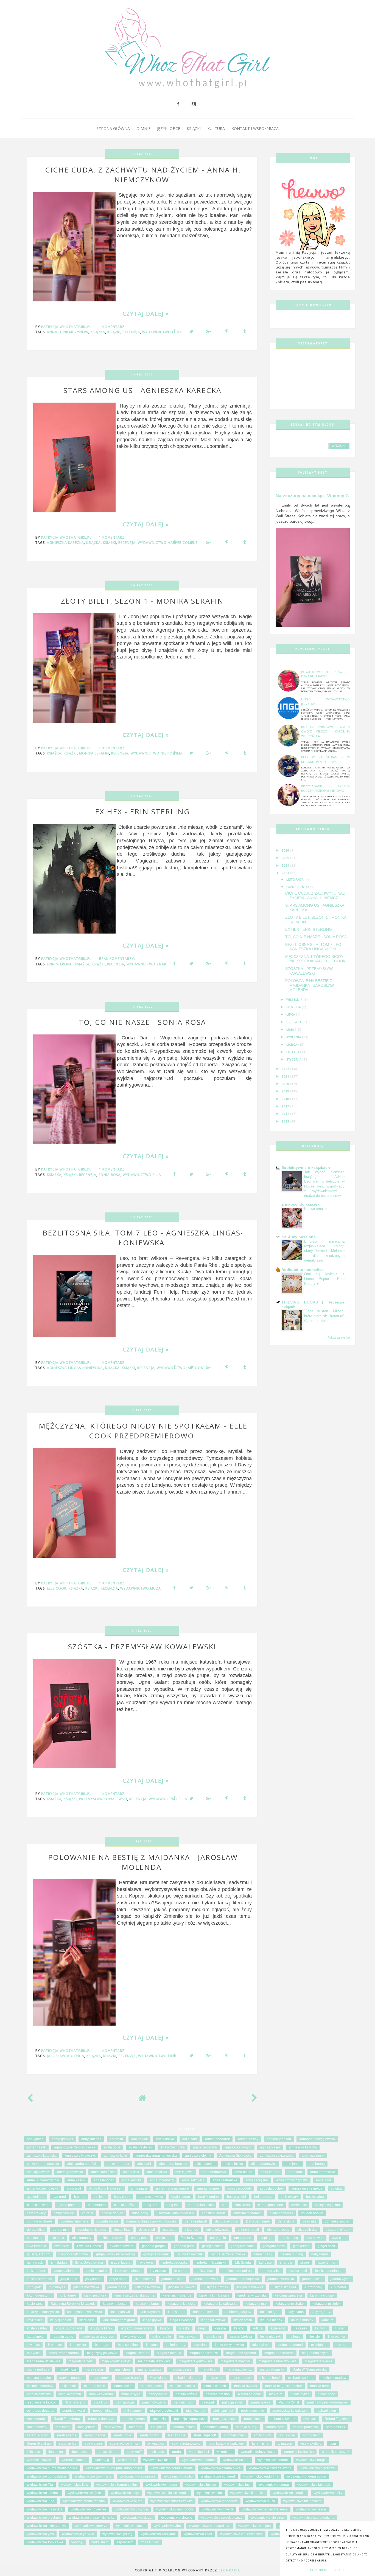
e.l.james (191, 2230)
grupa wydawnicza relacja (116, 2254)
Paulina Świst (289, 2402)
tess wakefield (311, 2444)
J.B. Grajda (243, 2263)
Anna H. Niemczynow (68, 332)
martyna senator (39, 2378)
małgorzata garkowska (196, 2361)
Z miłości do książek (300, 1204)
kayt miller (34, 2320)
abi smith (116, 2139)
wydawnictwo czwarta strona (270, 2468)
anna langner (104, 2180)
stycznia (294, 1059)
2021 (286, 1076)
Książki (194, 128)
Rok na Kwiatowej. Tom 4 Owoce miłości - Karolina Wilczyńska (326, 731)
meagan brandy (130, 2378)
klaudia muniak (302, 2320)
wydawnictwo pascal (311, 2509)
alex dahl (144, 2164)
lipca (291, 1014)
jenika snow (205, 2271)
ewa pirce (62, 2246)
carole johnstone (271, 2205)
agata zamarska (205, 2147)
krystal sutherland (69, 2328)
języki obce (118, 2279)
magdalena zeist (81, 2361)
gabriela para (184, 2246)
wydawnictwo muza (141, 1588)
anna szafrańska (225, 2180)
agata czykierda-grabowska (75, 2147)
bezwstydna (315, 2197)
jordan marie (117, 2287)
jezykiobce (93, 2279)
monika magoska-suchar (284, 2386)
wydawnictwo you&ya (78, 2534)
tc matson (285, 2444)
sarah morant (149, 2435)
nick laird (276, 2394)
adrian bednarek (217, 2139)
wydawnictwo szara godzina (313, 2518)
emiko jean (164, 2238)
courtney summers (74, 2221)
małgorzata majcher (236, 2361)
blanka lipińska (125, 2205)
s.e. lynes (157, 2427)
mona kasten (123, 2386)
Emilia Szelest (191, 2238)
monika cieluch (215, 2386)
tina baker (56, 2452)
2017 (286, 1106)
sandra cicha (275, 2427)
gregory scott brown (73, 2254)
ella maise (35, 2238)
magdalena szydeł (316, 2353)
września (295, 1000)
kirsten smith (243, 2320)
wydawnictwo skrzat (138, 2518)
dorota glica (36, 2230)
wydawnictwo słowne (176, 2518)
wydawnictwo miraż (128, 2501)
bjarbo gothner (69, 2205)
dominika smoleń (338, 2221)
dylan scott (147, 2230)
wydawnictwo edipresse (138, 2476)
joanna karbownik (205, 2279)
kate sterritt (176, 2312)
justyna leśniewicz (250, 2287)
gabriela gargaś (154, 2246)
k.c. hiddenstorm (39, 2295)
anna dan (295, 2172)
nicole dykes (300, 2394)
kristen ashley (37, 2328)
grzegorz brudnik (156, 2254)
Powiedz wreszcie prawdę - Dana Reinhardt (326, 674)
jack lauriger (36, 2271)
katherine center (205, 2312)
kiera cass (87, 2320)
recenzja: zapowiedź (189, 2419)
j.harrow (286, 2263)
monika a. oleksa (183, 2386)
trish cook (157, 2452)
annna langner (208, 2188)
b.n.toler (100, 2197)
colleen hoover (312, 2213)
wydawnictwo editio (178, 2476)
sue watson (93, 2444)
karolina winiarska (288, 2295)
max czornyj (101, 2378)
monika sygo (131, 2394)
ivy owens (146, 2263)
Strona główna (113, 128)
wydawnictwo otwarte (218, 2509)
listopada (296, 880)
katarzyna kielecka (182, 2304)
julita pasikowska (147, 2287)
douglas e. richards (92, 2230)
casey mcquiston (327, 2205)
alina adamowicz (264, 2164)
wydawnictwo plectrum (44, 2518)
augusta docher (271, 2188)
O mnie (143, 128)
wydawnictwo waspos (254, 2526)
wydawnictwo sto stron (267, 2518)
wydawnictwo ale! (236, 2460)
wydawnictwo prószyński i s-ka (92, 2518)
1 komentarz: (113, 327)
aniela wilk (131, 2172)
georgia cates (212, 2246)
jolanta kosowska (86, 2287)
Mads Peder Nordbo (64, 2353)
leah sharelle (161, 2337)
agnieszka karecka (65, 543)
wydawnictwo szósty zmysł (47, 2526)
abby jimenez (91, 2139)
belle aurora (263, 2197)
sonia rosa (110, 1175)
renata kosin (253, 2419)
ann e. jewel (184, 2172)
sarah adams (66, 2435)
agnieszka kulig (115, 2156)
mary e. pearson (71, 2378)
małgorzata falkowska (154, 2361)
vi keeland (225, 2452)
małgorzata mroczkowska (278, 2361)
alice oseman (205, 2164)
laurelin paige (63, 2337)
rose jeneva (87, 2427)
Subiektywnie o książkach (306, 1167)
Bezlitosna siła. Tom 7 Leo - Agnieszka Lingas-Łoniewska (143, 1238)
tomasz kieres (108, 2452)
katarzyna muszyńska (43, 2312)
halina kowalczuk (190, 2254)
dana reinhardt (196, 2221)
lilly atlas (33, 2345)
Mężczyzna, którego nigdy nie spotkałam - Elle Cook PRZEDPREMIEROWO (143, 1431)
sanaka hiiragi (247, 2427)
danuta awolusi (226, 2221)
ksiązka (184, 2328)
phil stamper (133, 2411)
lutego (293, 1052)
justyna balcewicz (181, 2287)
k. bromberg (313, 2287)
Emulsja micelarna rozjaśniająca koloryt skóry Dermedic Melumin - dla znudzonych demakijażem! (324, 1251)
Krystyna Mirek (101, 2328)
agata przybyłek (140, 2147)
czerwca (295, 1022)
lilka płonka (337, 2337)
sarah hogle (122, 2435)
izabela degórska (175, 2263)
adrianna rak (36, 2147)
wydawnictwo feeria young (306, 2476)
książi (202, 2328)
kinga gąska (152, 2320)
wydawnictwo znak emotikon (241, 2534)
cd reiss (88, 2213)
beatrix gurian (209, 2197)
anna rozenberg (162, 2180)
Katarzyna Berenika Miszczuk (73, 2304)
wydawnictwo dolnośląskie (47, 2476)
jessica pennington (329, 2271)
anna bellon (243, 2172)
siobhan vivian (235, 2435)
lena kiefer (213, 2337)
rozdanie (136, 2427)
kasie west (35, 2304)
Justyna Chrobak (216, 2287)
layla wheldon (133, 2337)
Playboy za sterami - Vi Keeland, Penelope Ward (326, 759)
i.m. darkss (59, 2263)
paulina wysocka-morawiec (328, 2402)
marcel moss (67, 2369)
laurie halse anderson (98, 2337)
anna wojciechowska (43, 2188)
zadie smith (100, 2542)
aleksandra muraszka (43, 2164)
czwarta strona (107, 2221)
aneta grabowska (70, 2172)
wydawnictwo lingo (125, 2493)
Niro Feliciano (75, 2402)
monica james (151, 2386)
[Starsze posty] (254, 2100)
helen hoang (263, 2254)
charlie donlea (113, 2213)
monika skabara (101, 2394)
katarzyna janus (148, 2304)
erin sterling (60, 964)
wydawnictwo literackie (247, 2493)
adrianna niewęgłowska (317, 2139)
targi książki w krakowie (226, 2444)
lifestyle (314, 2337)
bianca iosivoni (38, 2205)
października (298, 887)
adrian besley (248, 2139)
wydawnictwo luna (41, 2501)
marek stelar (94, 2369)
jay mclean (158, 2271)
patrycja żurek (233, 2402)
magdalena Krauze (204, 2353)
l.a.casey (300, 2328)
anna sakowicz (193, 2180)
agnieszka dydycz (238, 2147)
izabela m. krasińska (211, 2263)
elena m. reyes (278, 2230)
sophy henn (312, 2435)
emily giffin (218, 2238)
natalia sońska (187, 2394)
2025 (286, 858)
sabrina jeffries (184, 2427)
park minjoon (184, 2402)
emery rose (139, 2238)
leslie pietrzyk (270, 2337)
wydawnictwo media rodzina (84, 2501)
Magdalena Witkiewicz (44, 2361)
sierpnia (294, 1007)
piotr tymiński (223, 2411)
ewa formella (37, 2246)
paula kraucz (261, 2402)
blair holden (97, 2205)
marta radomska (272, 2369)
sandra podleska (305, 2427)
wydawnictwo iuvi (237, 2485)
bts (224, 2205)
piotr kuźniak (196, 2411)
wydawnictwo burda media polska (52, 2468)
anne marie (139, 2188)
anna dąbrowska (323, 2172)
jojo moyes (57, 2287)
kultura (258, 2328)
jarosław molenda (66, 2056)
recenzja (131, 332)
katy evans (296, 2312)
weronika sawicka (40, 2460)
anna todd (324, 2180)
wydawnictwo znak (146, 964)
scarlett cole (176, 2435)
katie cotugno (269, 2312)
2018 (286, 1099)
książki (114, 332)
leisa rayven (188, 2337)
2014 (286, 1114)
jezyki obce (69, 2279)
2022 (286, 1069)
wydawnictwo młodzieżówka (172, 2501)
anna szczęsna (257, 2180)
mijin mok (69, 2386)
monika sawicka (39, 2394)
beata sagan (181, 2197)
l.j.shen (340, 2328)
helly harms (320, 2254)
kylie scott (278, 2328)
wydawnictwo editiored (218, 2476)
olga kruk (100, 2402)
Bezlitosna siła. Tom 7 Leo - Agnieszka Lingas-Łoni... (314, 947)
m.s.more (343, 2345)
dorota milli (61, 2230)
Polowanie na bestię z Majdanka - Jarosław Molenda (143, 1862)
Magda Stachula (169, 2353)
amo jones (293, 2164)
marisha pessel (181, 2369)
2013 (286, 1121)
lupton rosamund (290, 2345)
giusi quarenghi (39, 2254)
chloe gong (140, 2213)
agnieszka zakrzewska (277, 2156)
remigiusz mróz (224, 2419)
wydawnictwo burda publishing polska (114, 2468)
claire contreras (281, 2213)
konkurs (327, 2320)
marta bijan (209, 2369)
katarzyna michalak (290, 2304)
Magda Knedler (137, 2353)
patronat (208, 2402)
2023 (286, 873)
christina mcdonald (247, 2213)
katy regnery (321, 2312)
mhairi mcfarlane (188, 2378)
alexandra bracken (173, 2164)
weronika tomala (74, 2460)
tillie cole (33, 2452)
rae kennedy (36, 2419)
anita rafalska (157, 2172)
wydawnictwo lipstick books (168, 2493)
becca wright (237, 2197)
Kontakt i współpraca (255, 128)
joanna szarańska (281, 2279)
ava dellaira (36, 2197)
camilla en (242, 2205)
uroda (177, 2452)
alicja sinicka (233, 2164)
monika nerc (319, 2386)
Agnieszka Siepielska (235, 2156)
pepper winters (104, 2411)
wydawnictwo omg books (175, 2509)
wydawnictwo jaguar (274, 2485)
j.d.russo (265, 2263)
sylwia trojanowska (186, 2444)
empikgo (266, 2238)
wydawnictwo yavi (40, 2534)
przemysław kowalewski (103, 1799)
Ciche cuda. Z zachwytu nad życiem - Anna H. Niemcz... (315, 896)
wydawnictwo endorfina (261, 2476)
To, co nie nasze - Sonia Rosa (142, 1022)
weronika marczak (336, 2452)
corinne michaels (40, 2221)
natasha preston (218, 2394)
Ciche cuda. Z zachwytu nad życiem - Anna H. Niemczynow (143, 175)
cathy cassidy (64, 2213)
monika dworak (246, 2386)
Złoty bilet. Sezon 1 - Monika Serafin (142, 601)
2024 (286, 866)
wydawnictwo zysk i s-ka (45, 2542)
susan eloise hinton (125, 2444)
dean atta (310, 2221)
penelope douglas (40, 2411)
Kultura (216, 128)
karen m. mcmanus (177, 2295)
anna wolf (74, 2188)
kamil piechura (95, 2295)
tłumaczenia (80, 2452)
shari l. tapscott (205, 2435)
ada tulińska (165, 2139)
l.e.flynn (321, 2328)
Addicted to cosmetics (303, 1269)
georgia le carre (242, 2246)
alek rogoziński (313, 2156)
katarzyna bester (115, 2304)
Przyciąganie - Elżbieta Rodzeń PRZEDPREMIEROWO (326, 788)
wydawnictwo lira (209, 2493)
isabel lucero (121, 2263)
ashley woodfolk (239, 2188)
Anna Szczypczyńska (292, 2180)
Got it (340, 2570)
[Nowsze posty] (30, 2100)
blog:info (173, 2205)
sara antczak (336, 2427)
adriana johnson (279, 2139)
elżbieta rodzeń (111, 2238)
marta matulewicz (239, 2369)
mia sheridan (241, 2378)
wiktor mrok (127, 2460)
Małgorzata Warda (318, 2361)
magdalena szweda (279, 2353)
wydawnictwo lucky (328, 2493)
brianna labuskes (201, 2205)
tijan (333, 2444)
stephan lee (68, 2444)
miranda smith (95, 2386)
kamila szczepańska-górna (135, 2295)
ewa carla (339, 2238)
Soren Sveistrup (39, 2444)
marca (292, 1045)
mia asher (216, 2378)
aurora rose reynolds (307, 2188)
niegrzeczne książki (42, 2402)
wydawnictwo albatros (198, 2460)
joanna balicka (172, 2279)
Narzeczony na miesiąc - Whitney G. (313, 496)
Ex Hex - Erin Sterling (142, 811)
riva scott (310, 2419)
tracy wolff (134, 2452)
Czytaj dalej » (146, 314)
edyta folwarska (218, 2230)
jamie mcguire (96, 2271)
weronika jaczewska (299, 2452)
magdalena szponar (241, 2353)
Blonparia (229, 2570)
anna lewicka (132, 2180)
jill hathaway (144, 2279)
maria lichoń (121, 2369)
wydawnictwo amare (273, 2460)
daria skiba (286, 2221)
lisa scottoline (128, 2345)
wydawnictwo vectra (131, 2526)
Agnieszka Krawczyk (80, 2156)
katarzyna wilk (121, 2312)
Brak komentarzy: (118, 959)
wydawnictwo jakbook (314, 2485)
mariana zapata (150, 2369)
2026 (286, 850)
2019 (286, 1091)
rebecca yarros (134, 2419)
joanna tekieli (312, 2279)
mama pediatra (38, 2369)
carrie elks (299, 2205)
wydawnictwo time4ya (91, 2526)
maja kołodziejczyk (116, 2361)
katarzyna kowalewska (221, 2304)
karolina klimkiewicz (214, 2295)
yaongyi (77, 2542)
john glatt (34, 2287)
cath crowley (36, 2213)
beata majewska (151, 2197)
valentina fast (199, 2452)
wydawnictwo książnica (85, 2493)
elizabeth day (307, 2230)
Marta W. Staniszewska (310, 2369)
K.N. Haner (68, 2295)
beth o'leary (289, 2197)
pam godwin (125, 2402)
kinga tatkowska (213, 2320)
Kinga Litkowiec (181, 2320)
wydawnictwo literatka (289, 2493)
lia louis (295, 2337)
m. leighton (319, 2345)
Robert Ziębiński (337, 2419)
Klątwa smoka (315, 1209)
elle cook (57, 1588)
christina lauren (214, 2213)
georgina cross (274, 2246)
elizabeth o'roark (338, 2230)
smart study (262, 2435)
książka (98, 332)
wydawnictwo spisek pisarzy (221, 2518)
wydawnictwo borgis (311, 2460)
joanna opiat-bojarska (243, 2279)
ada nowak (139, 2139)
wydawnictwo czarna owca (221, 2468)
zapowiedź (125, 2542)
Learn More (318, 2570)
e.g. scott (170, 2230)
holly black (35, 2263)
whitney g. (102, 2460)
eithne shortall (248, 2230)
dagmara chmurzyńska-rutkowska (151, 2221)
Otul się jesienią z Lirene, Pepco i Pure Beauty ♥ (324, 1279)
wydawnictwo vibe (167, 2526)
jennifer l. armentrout (237, 2271)
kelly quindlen (61, 2320)
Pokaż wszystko (339, 1338)
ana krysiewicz (38, 2172)
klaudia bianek (271, 2320)
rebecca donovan (101, 2419)
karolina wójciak (322, 2295)
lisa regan (102, 2345)
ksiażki (165, 2328)
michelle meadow (40, 2386)
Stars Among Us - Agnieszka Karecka (142, 390)
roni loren (63, 2427)
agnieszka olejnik (198, 2156)
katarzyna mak (257, 2304)
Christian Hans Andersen (175, 2213)
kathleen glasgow (238, 2312)
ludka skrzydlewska (230, 2345)
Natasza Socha (249, 2394)
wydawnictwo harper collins (117, 2485)
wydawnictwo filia (142, 1175)
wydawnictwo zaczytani (158, 2534)
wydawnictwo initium (201, 2485)
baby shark (122, 2197)
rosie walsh (112, 2427)
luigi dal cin (261, 2345)
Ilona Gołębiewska (89, 2263)
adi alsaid (190, 2139)
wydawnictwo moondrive (219, 2501)
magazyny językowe (102, 2353)
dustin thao (122, 2230)
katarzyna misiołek (327, 2304)
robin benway (37, 2427)
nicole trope (326, 2394)
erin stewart (315, 2238)
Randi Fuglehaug (67, 2419)
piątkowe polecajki (164, 2411)
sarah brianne (95, 2435)
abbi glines (35, 2139)
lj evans (152, 2345)
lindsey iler (78, 2345)
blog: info (152, 2205)
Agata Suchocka (173, 2147)
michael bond (270, 2378)
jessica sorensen (40, 2279)
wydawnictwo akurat (158, 2460)
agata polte (112, 2147)
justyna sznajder (284, 2287)
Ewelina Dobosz (89, 2246)
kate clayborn (150, 2312)
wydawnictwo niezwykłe (45, 2509)
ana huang (317, 2164)
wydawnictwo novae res (89, 2509)
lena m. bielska (241, 2337)
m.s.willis (34, 2353)
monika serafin (94, 753)
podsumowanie (253, 2411)
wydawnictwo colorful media (172, 2468)
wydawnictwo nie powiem (156, 753)
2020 (286, 1084)
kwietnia (294, 1037)
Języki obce (169, 128)
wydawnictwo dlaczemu (317, 2468)
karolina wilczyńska (252, 2295)
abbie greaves (62, 2139)
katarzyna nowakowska (85, 2312)
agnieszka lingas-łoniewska (75, 1368)
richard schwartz (283, 2419)
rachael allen (326, 2411)
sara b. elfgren (38, 2435)
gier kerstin (301, 2246)
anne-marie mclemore (172, 2188)
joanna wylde (341, 2279)
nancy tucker (158, 2394)
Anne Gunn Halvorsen (106, 2188)
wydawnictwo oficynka (131, 2509)
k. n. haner (338, 2287)
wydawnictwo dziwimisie (93, 2476)
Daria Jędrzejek (258, 2221)
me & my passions (299, 1237)
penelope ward (74, 2411)
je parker (181, 2271)
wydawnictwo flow (75, 2485)
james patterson (65, 2271)
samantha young (215, 2427)
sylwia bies (156, 2444)
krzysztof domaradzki (136, 2328)
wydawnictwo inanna (161, 2485)
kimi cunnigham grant (119, 2320)
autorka (336, 2188)
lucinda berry (176, 2345)
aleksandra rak (118, 2164)
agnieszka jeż (270, 2147)
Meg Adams (158, 2378)
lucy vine (200, 2345)
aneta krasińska (103, 2172)
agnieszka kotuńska (42, 2156)
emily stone (243, 2238)
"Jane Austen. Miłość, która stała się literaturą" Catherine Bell (324, 1316)
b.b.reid (80, 2197)
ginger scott (326, 2246)
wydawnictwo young (117, 2534)
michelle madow (334, 2378)
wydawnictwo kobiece (43, 2493)
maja (291, 1030)
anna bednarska (214, 2172)
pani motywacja (154, 2402)
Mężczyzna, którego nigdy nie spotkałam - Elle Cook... (317, 959)
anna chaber (270, 2172)
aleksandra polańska (83, 2164)
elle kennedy (82, 2238)
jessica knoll (298, 2271)
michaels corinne (301, 2378)
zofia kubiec (150, 2542)
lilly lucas (55, 2345)
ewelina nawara (122, 2246)
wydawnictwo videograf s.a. (210, 2526)
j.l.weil (305, 2263)
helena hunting (292, 2254)
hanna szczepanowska (228, 2254)
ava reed (59, 2197)
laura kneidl (36, 2337)
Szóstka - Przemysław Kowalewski (142, 1647)
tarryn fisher (261, 2444)
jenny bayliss (271, 2271)
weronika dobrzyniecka (258, 2452)
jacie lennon (327, 2263)
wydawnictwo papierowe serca (265, 2509)
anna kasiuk (76, 2180)
